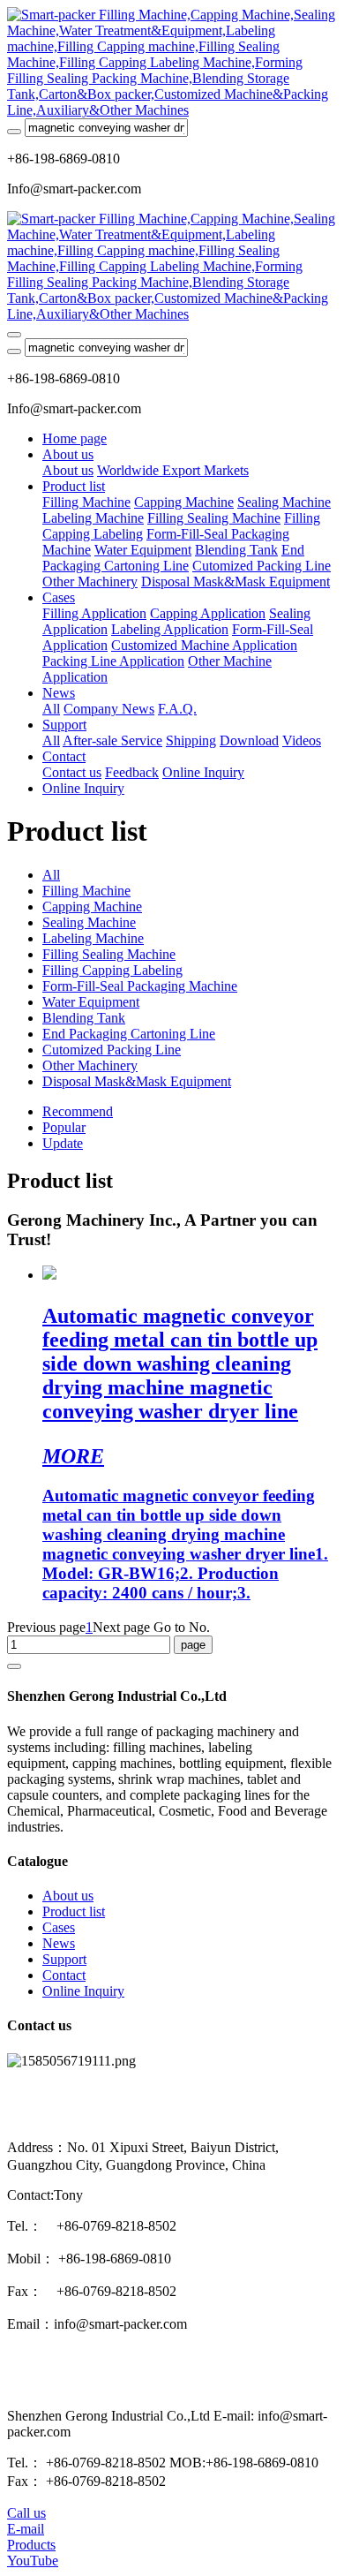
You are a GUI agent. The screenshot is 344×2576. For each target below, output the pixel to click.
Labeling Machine (93, 938)
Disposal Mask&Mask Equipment (137, 1081)
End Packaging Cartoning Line (129, 1034)
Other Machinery (90, 1065)
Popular (64, 1127)
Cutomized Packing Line (112, 1050)
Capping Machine (92, 907)
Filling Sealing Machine (109, 954)
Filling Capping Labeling (112, 970)
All (51, 709)
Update (63, 1143)
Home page (75, 438)
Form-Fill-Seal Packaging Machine (140, 986)
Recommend (78, 1111)
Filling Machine (86, 891)
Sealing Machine (89, 922)
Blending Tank (84, 1018)
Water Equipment (91, 1002)
